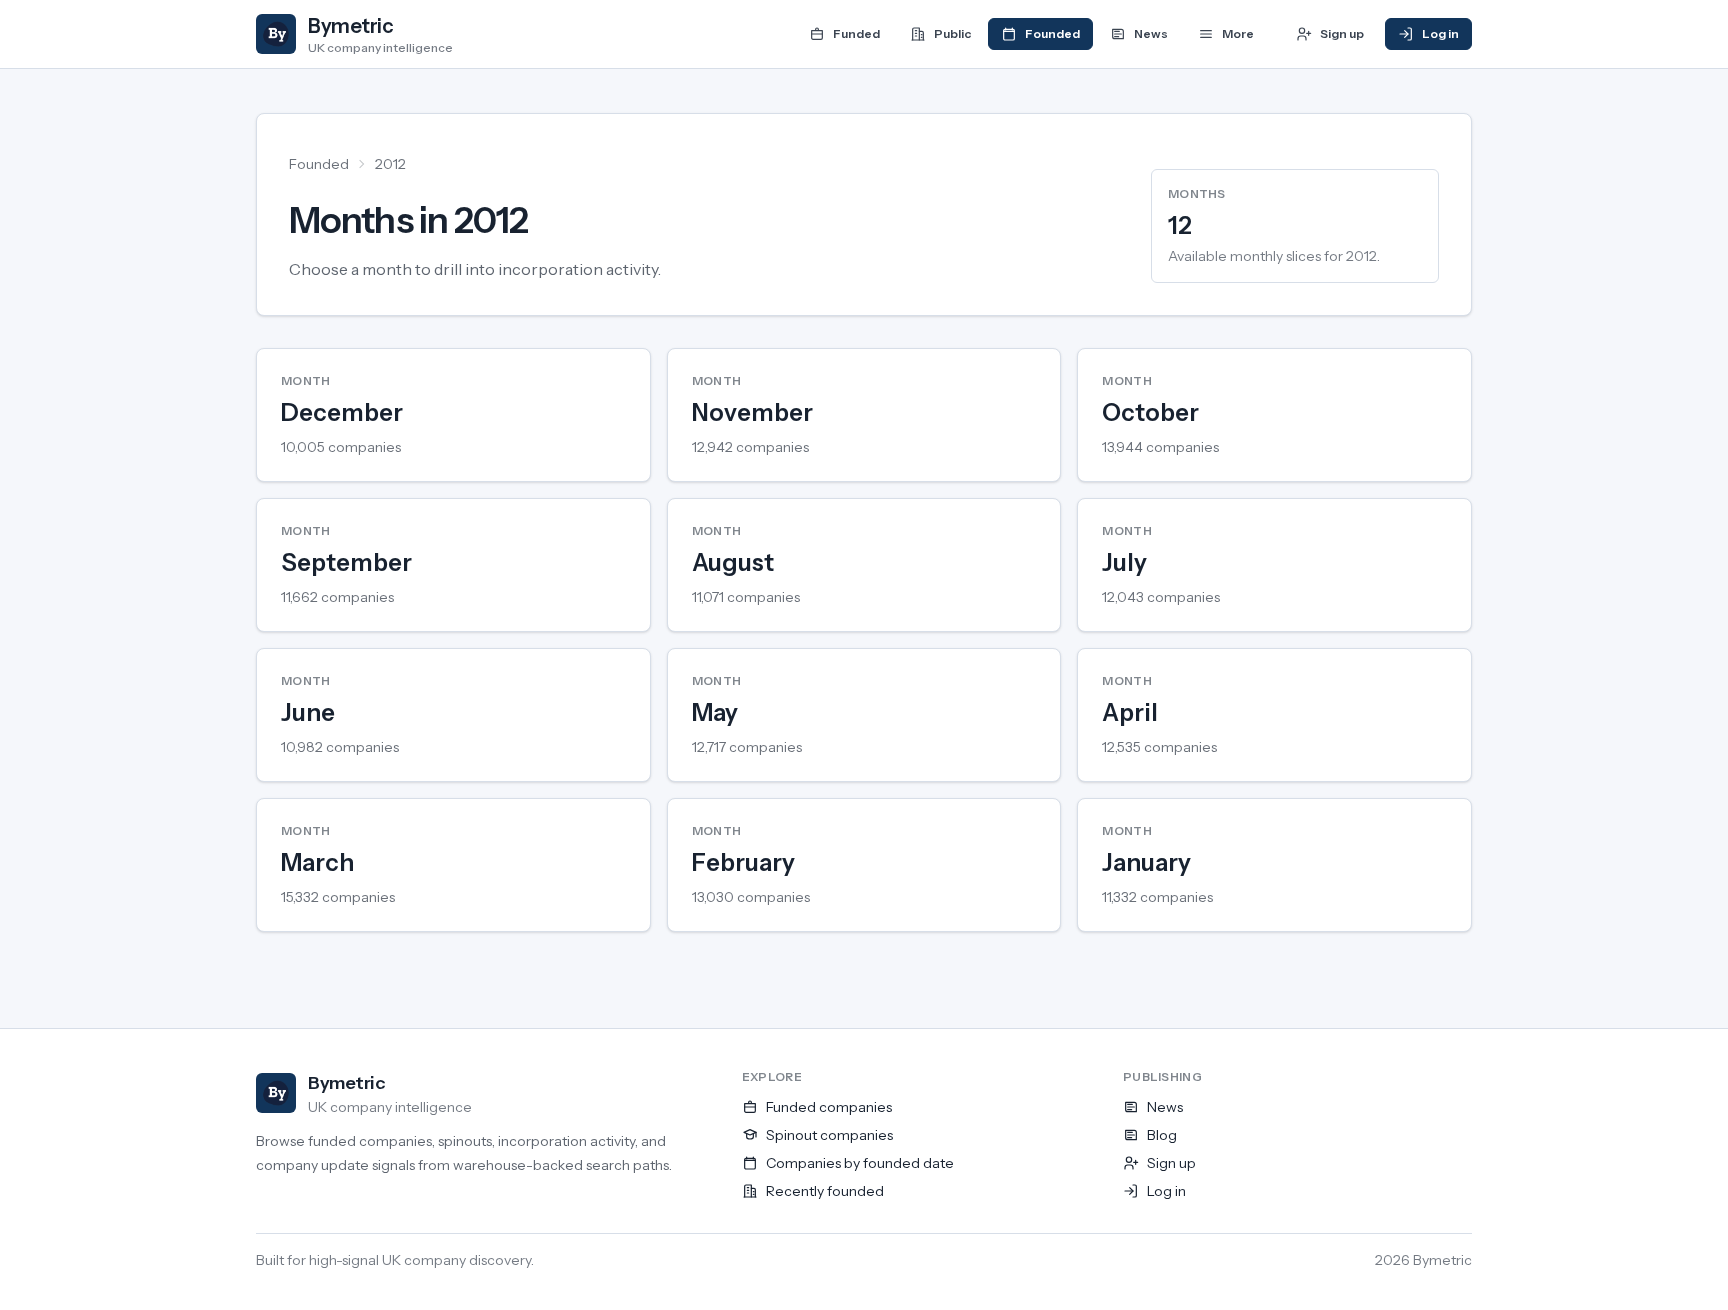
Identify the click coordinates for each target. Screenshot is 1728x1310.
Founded (319, 164)
